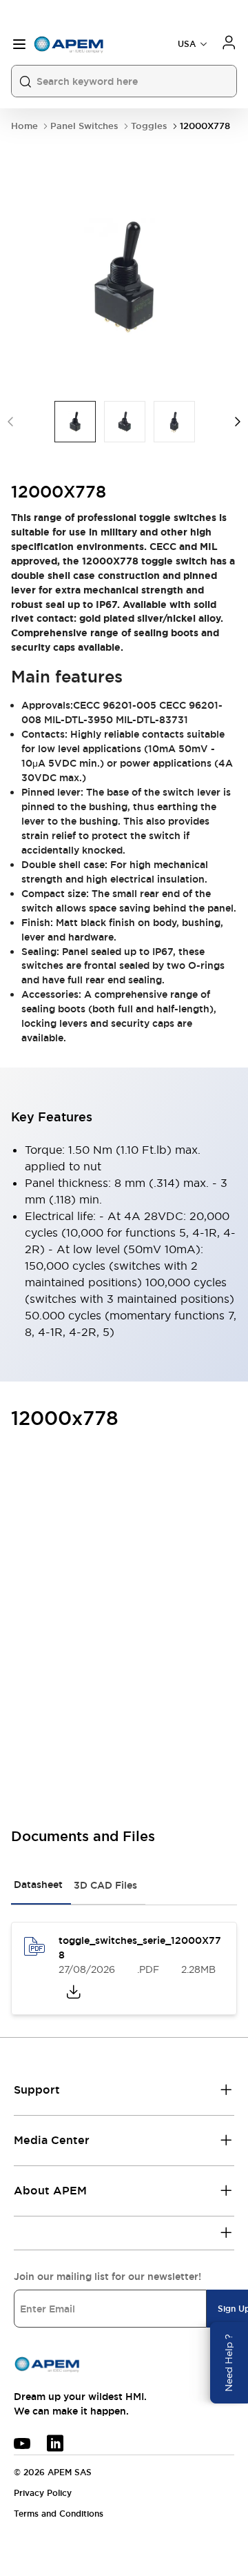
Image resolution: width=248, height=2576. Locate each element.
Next (238, 422)
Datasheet (38, 1885)
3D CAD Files (105, 1885)
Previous (10, 422)
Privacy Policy (43, 2493)
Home (24, 126)
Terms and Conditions (59, 2514)
